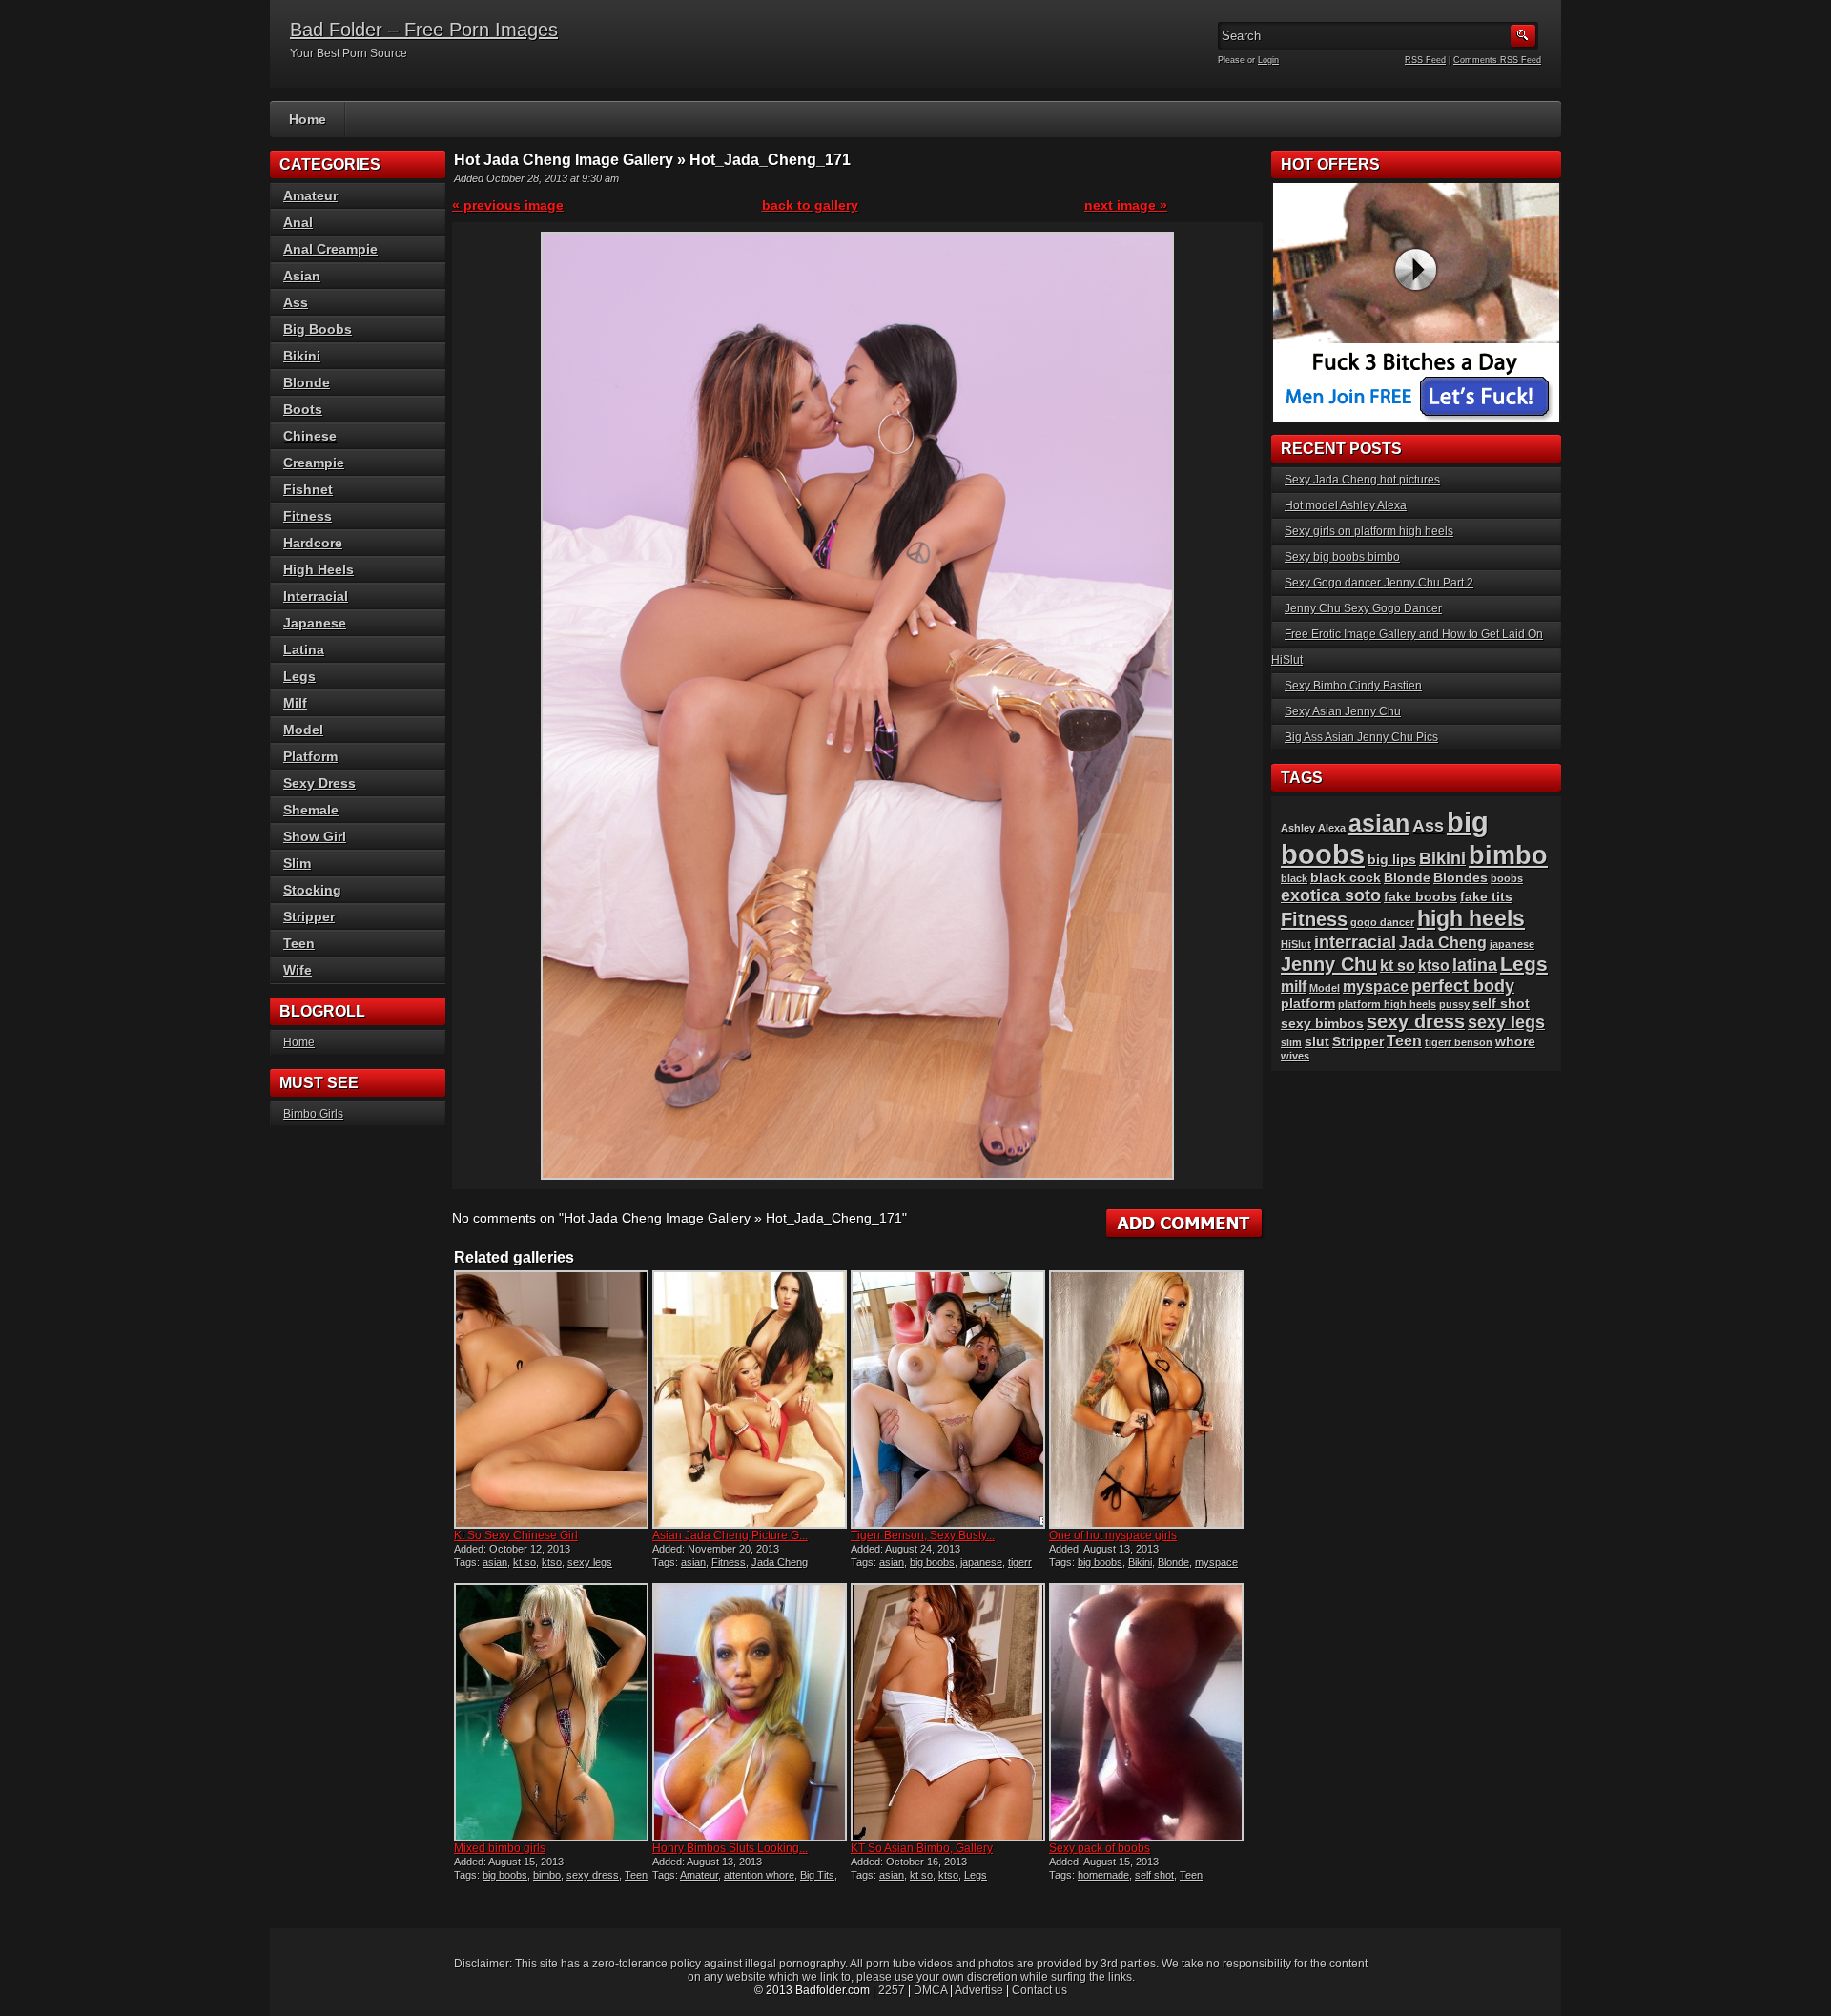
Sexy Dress (319, 783)
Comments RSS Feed (1497, 60)
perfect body (1463, 986)
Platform (310, 756)
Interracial (316, 596)
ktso (552, 1562)
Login (1268, 60)
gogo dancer (1382, 922)
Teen (636, 1875)
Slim (297, 863)
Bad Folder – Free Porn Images (424, 30)
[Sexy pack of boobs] (1146, 1712)
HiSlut (1296, 944)
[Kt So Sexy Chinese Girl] (551, 1399)
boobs (1507, 878)
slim (1291, 1042)
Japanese (315, 623)
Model (303, 730)
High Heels (319, 569)
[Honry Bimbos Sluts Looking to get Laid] (750, 1712)
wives (1295, 1056)
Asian (302, 276)
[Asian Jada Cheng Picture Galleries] (750, 1399)
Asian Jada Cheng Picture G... (730, 1535)
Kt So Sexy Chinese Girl (516, 1535)
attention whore (759, 1875)
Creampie (314, 463)
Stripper (309, 916)
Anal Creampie (330, 249)
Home (308, 119)
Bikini (1140, 1562)
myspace (1216, 1562)
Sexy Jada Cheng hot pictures (1362, 480)
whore (1515, 1042)
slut (1317, 1042)
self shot (1154, 1875)
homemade (1103, 1875)
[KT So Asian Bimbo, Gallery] (948, 1712)
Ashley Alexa (1313, 828)
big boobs (932, 1562)
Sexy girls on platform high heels (1369, 531)
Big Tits (817, 1875)
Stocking (312, 890)
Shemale (311, 810)
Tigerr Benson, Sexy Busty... (923, 1535)
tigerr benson (1459, 1042)
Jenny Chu (1329, 964)
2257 (892, 1990)
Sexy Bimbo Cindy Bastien (1353, 686)
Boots (303, 409)
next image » (1126, 205)
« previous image (508, 205)
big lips (1392, 860)
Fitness (729, 1562)
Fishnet (308, 489)
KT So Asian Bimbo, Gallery (922, 1848)
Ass (296, 302)
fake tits (1486, 897)
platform (1308, 1004)
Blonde (1173, 1562)
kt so (525, 1562)
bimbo (547, 1875)
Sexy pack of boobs (1100, 1848)
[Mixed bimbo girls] (551, 1712)
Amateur (699, 1875)
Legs (976, 1875)
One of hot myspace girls (1113, 1535)
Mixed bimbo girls (500, 1848)
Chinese (310, 436)
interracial (1355, 942)
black (1294, 878)
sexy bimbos (1322, 1024)
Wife (298, 970)
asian (495, 1562)
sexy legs (590, 1562)
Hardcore (313, 543)
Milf (295, 703)
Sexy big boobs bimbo (1342, 557)
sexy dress (593, 1875)
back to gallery (810, 205)
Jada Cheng (780, 1562)
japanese (981, 1562)
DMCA (930, 1990)
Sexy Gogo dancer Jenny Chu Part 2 (1379, 583)
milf (1294, 987)
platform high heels (1387, 1004)
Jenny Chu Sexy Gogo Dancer (1363, 608)
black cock (1346, 878)
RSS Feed (1425, 60)
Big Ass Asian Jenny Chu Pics (1361, 737)
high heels (1471, 918)
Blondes (1461, 878)
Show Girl (315, 836)
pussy (1454, 1004)
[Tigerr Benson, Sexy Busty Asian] (948, 1399)
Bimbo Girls (313, 1114)
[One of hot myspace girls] (1146, 1399)
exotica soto (1331, 895)
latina (1475, 965)
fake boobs (1420, 897)
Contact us (1039, 1990)
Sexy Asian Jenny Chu (1343, 711)
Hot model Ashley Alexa (1346, 505)
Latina (304, 649)
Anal (298, 222)
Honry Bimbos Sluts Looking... (730, 1848)
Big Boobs (318, 329)
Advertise (979, 1990)
